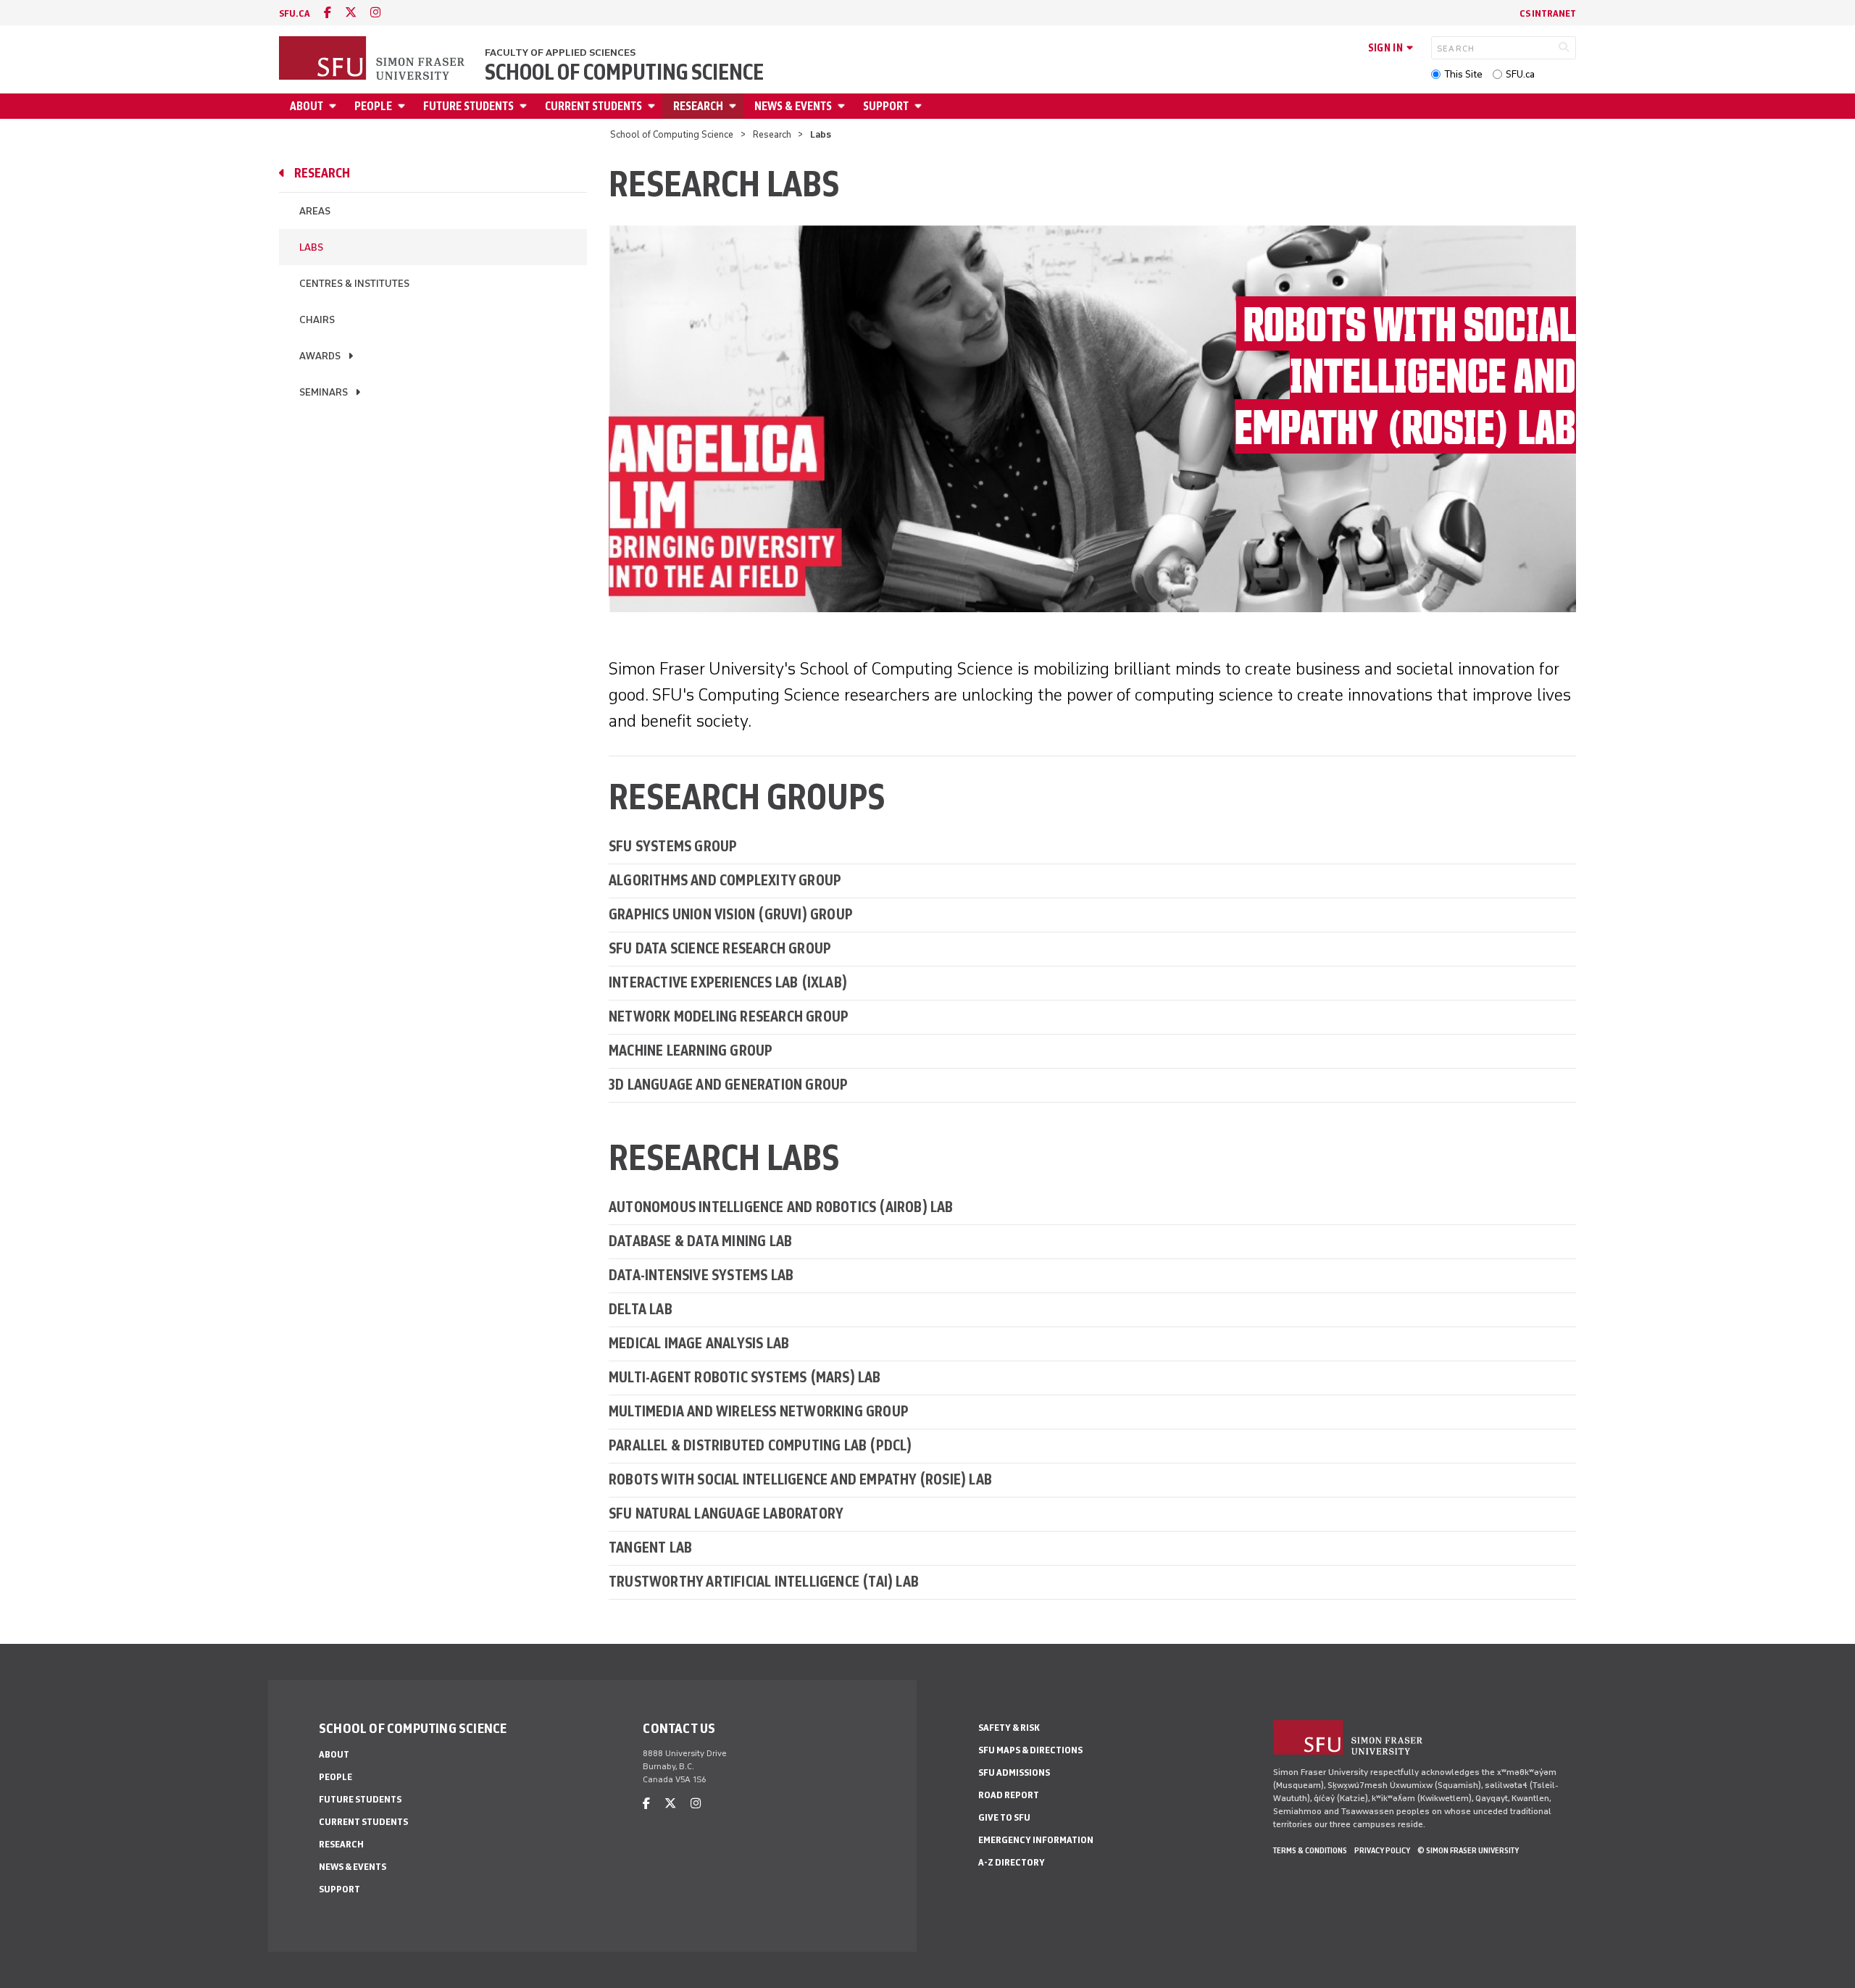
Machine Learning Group (691, 1050)
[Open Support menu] (920, 106)
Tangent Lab (650, 1547)
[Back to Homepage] (373, 59)
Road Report (1009, 1795)
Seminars (324, 392)
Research (698, 106)
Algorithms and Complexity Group (725, 880)
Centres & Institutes (354, 284)
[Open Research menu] (735, 106)
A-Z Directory (1012, 1862)
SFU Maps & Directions (1030, 1750)
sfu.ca (295, 13)
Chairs (317, 320)
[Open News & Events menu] (843, 106)
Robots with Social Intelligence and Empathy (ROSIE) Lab (800, 1479)
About (307, 106)
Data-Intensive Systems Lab (701, 1275)
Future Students (468, 106)
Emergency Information (1036, 1840)
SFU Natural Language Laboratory (726, 1513)
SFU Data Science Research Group (720, 948)
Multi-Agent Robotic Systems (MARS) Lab (745, 1377)
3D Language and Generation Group (728, 1084)
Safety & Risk (1009, 1728)
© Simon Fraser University (1468, 1850)
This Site (1463, 74)
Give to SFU (1004, 1817)
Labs (311, 247)
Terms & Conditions (1310, 1850)
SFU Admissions (1014, 1772)
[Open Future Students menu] (525, 106)
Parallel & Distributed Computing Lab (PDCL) (760, 1445)
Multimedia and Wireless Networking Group (759, 1411)
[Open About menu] (335, 106)
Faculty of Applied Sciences (560, 53)
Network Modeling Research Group (729, 1016)
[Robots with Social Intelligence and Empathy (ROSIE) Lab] (1092, 418)
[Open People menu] (404, 106)
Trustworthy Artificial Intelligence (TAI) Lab (764, 1581)
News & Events (793, 106)
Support (886, 106)
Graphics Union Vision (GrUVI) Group (731, 914)
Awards (320, 356)
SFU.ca (1520, 74)
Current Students (593, 106)
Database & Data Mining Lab (700, 1241)
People (373, 106)
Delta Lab (641, 1309)
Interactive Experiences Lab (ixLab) (728, 982)
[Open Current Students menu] (654, 106)
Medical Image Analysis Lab (699, 1343)
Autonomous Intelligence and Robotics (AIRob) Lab (781, 1207)
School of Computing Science (624, 72)
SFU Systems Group (673, 846)
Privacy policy (1382, 1850)
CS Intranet (1548, 13)
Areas (315, 211)
